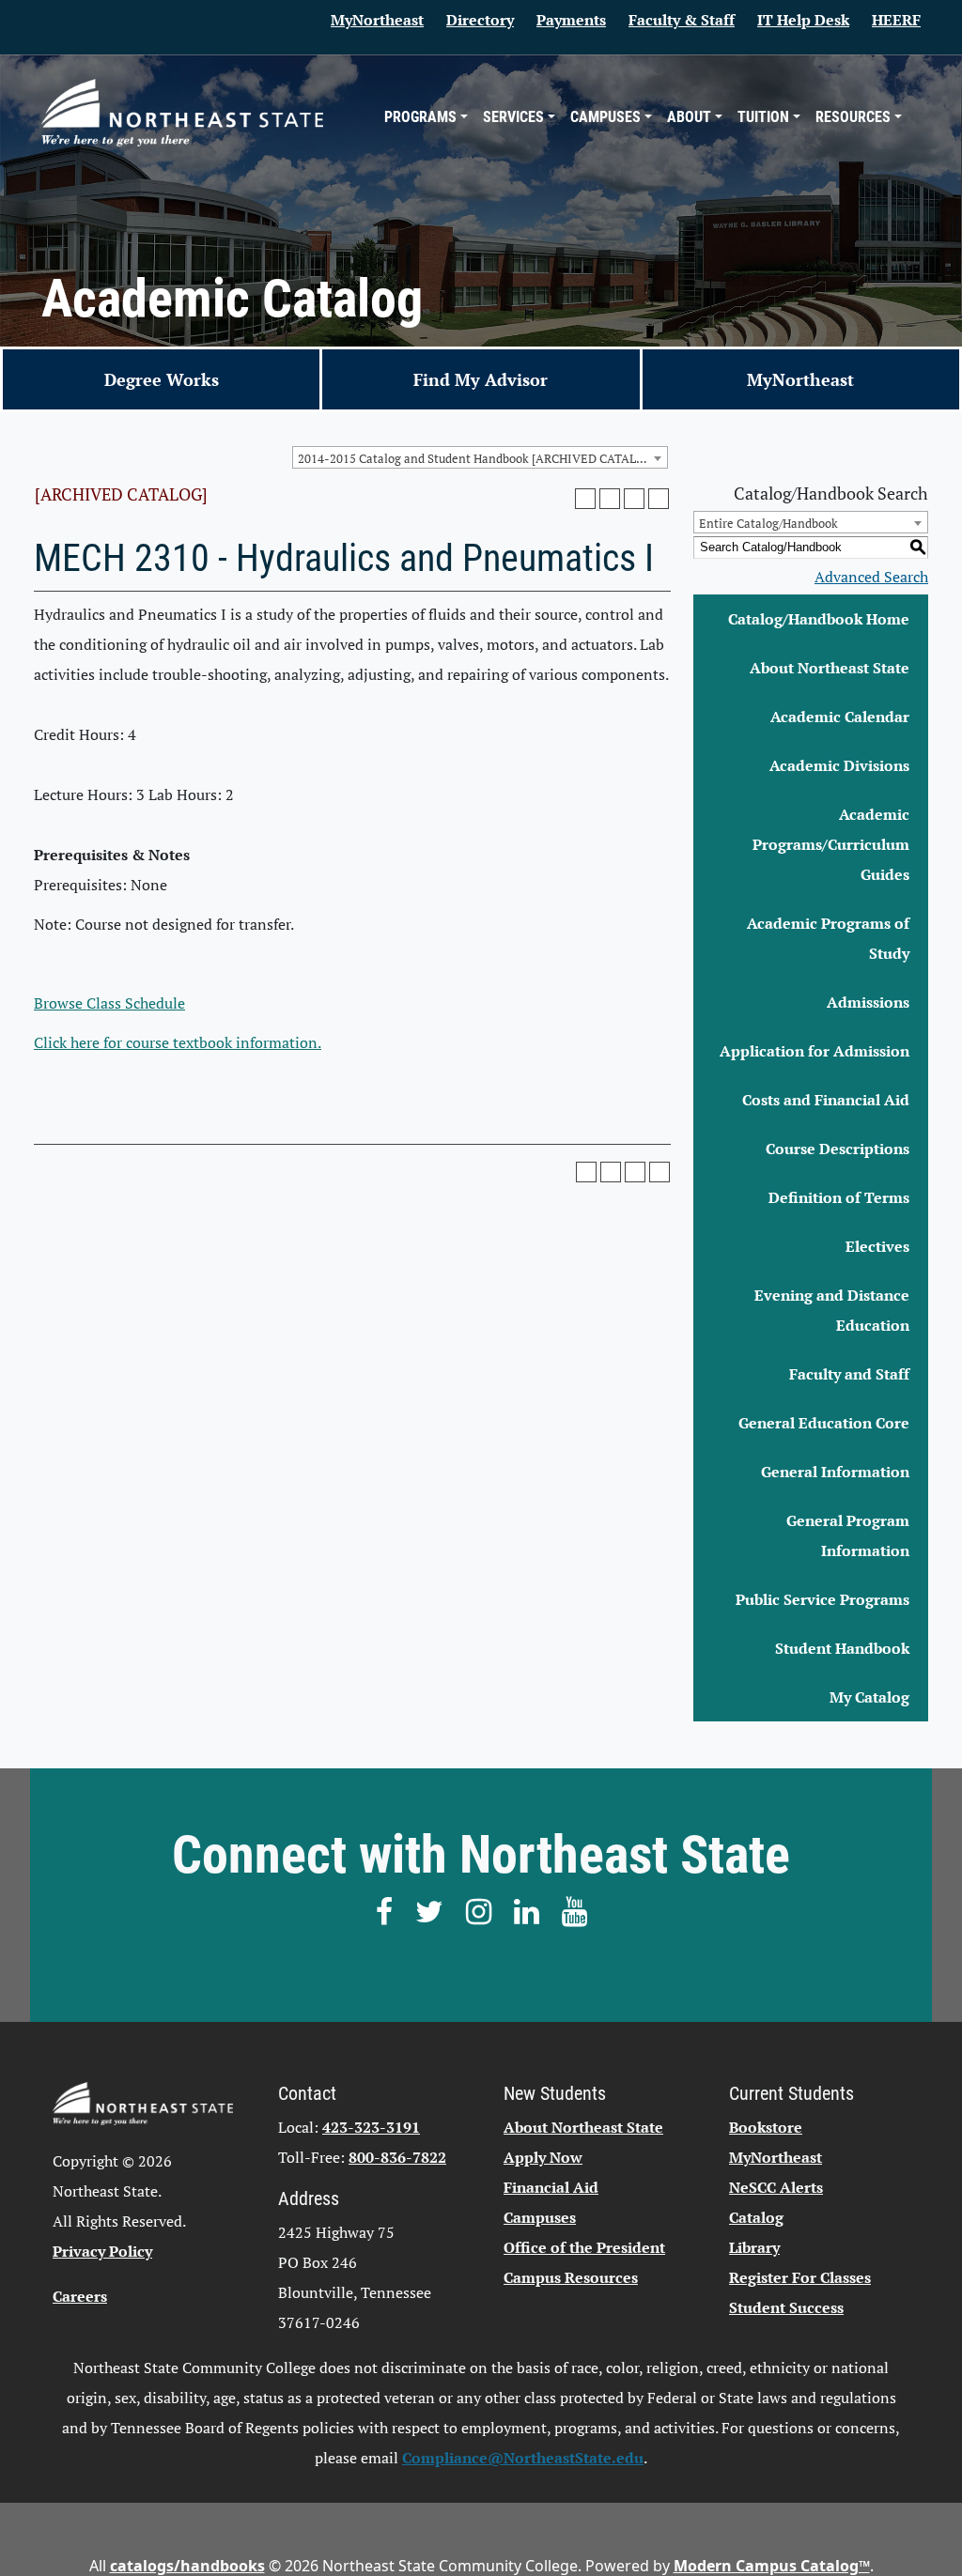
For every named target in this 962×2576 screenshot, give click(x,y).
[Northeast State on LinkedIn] (527, 1911)
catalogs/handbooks (187, 2566)
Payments (571, 20)
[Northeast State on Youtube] (574, 1911)
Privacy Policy (102, 2251)
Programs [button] (420, 117)
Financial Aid (551, 2187)
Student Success (786, 2307)
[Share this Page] (610, 499)
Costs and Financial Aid (826, 1100)
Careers (80, 2296)
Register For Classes (800, 2277)
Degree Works (162, 379)
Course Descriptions (838, 1149)
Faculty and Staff (849, 1374)
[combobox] (480, 457)
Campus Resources (571, 2277)
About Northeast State (830, 668)
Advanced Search (871, 577)
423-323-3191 (371, 2127)
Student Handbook (842, 1648)
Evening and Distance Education (832, 1310)
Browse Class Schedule (109, 1003)
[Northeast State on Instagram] (479, 1911)
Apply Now (543, 2157)
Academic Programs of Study (828, 938)
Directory (480, 20)
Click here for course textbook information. (178, 1042)
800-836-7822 (397, 2157)
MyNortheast (377, 20)
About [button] (689, 117)
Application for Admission (815, 1051)
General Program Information (848, 1535)
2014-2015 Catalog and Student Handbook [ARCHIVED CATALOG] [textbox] (478, 458)
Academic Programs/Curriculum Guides (831, 844)
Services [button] (513, 117)
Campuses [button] (605, 117)
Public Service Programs (822, 1599)
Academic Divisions (839, 765)
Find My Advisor (481, 379)
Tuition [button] (763, 117)
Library (754, 2247)
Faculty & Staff (682, 20)
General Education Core (824, 1423)
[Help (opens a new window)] (659, 499)
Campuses (540, 2217)
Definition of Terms (839, 1197)
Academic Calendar (840, 717)
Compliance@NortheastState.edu (523, 2458)
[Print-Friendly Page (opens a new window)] (634, 499)
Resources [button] (853, 117)
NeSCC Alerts (776, 2187)
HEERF (896, 20)
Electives (877, 1246)
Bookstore (766, 2127)
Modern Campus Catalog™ (772, 2566)
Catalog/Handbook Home (819, 619)
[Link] (182, 112)
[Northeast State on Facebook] (384, 1911)
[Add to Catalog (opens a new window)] (585, 499)
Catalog (756, 2217)
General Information (835, 1472)
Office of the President (584, 2247)
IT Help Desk (803, 20)
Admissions (868, 1002)
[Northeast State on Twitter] (429, 1911)
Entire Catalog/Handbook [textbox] (768, 523)
